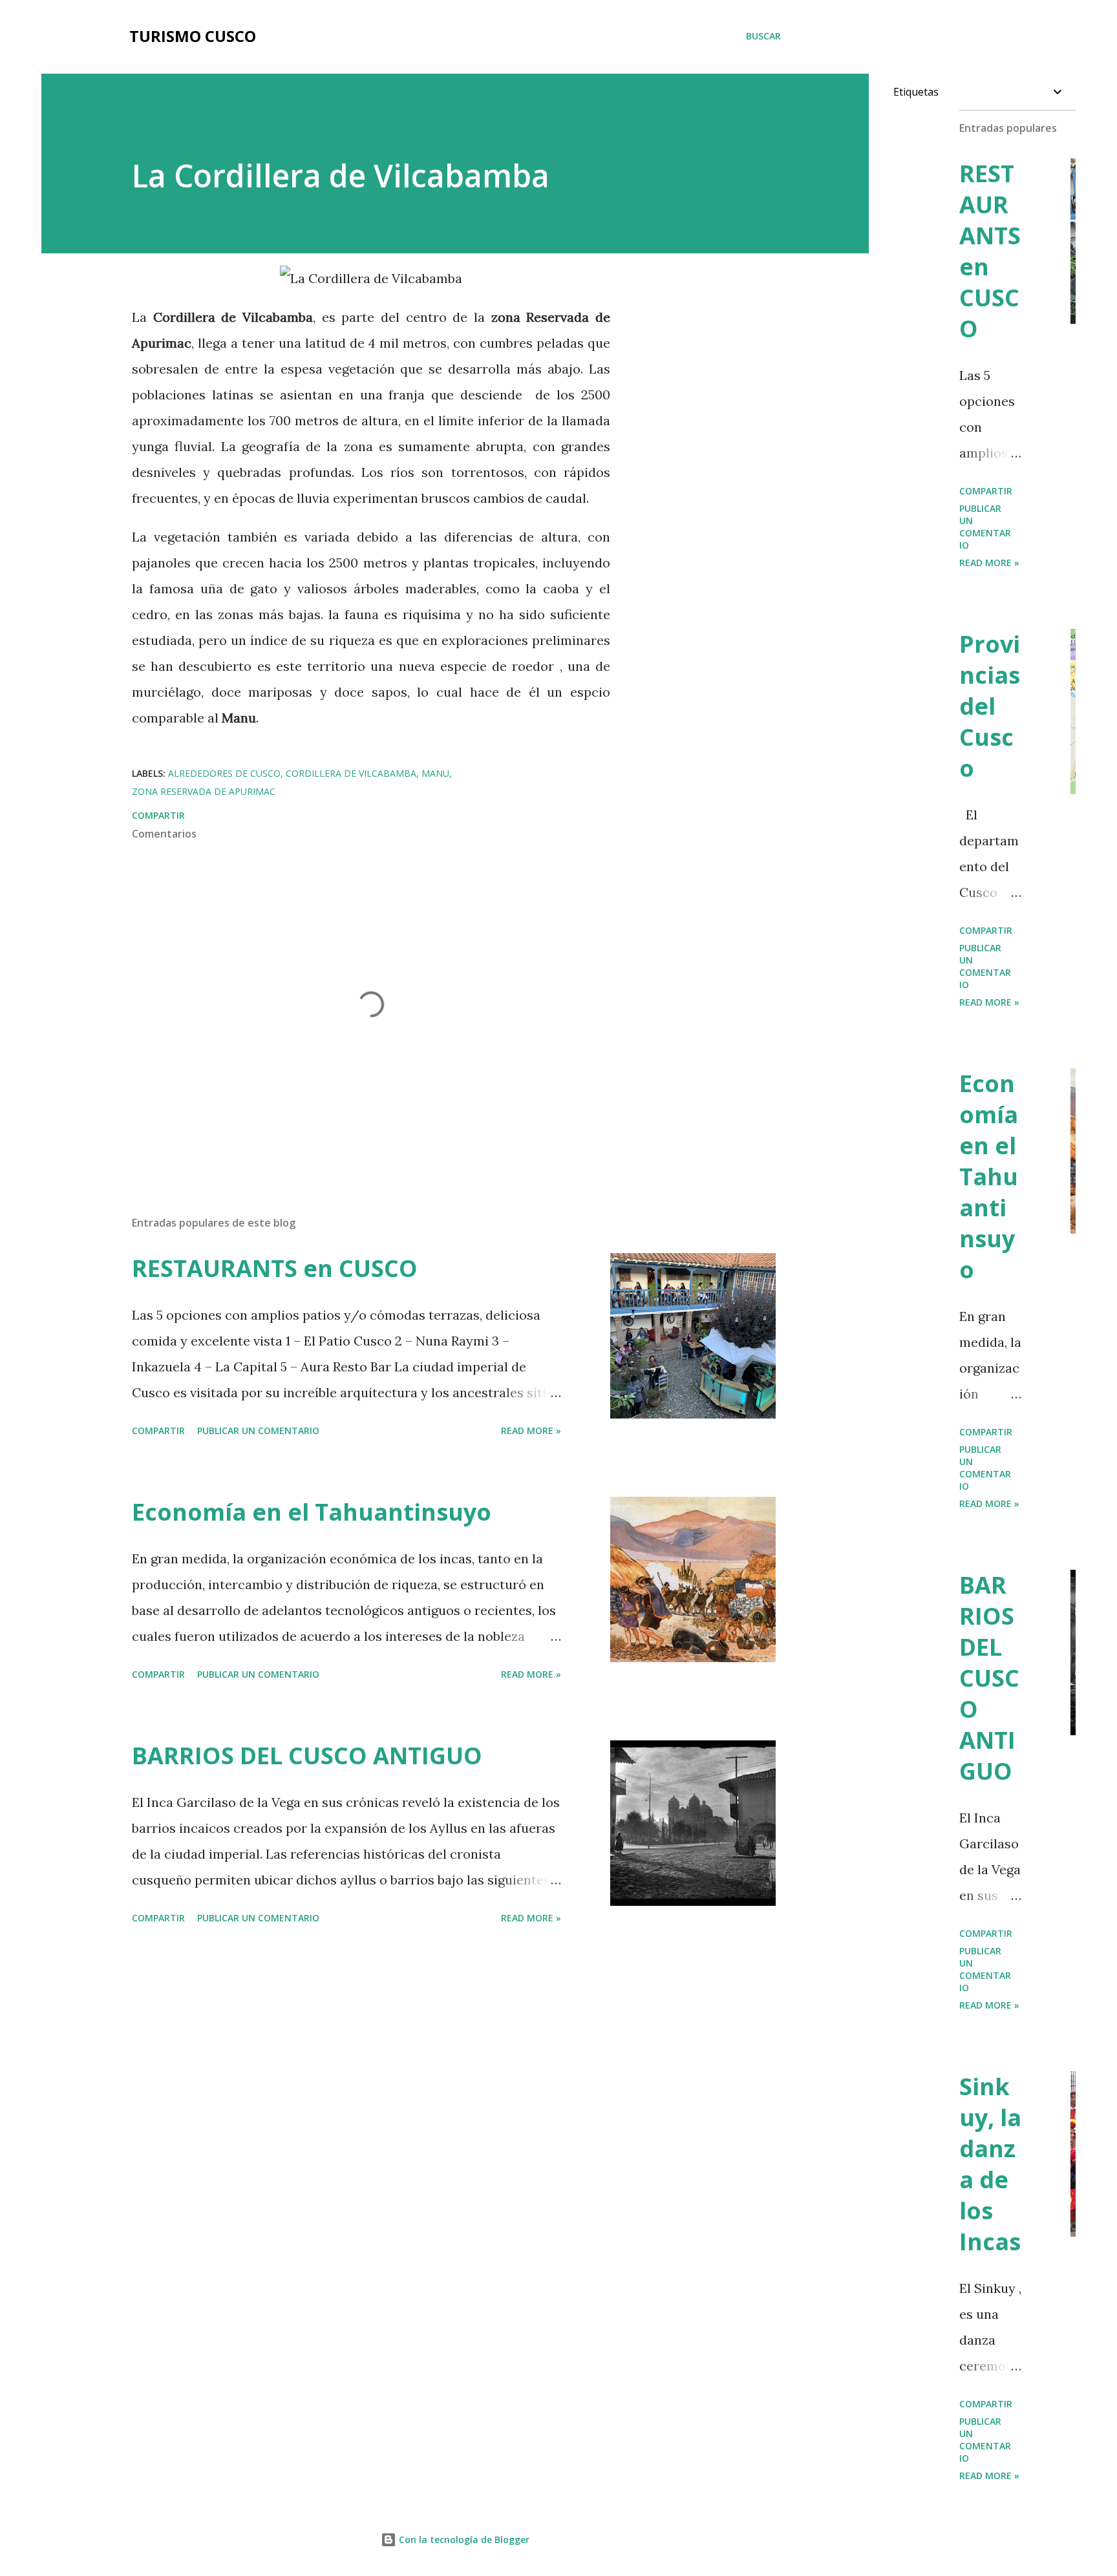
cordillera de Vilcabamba (351, 773)
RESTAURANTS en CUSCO (275, 1268)
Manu (435, 773)
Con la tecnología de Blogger (463, 2539)
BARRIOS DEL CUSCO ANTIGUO (307, 1756)
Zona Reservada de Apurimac (204, 791)
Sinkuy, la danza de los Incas (990, 2164)
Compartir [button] (158, 815)
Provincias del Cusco (990, 706)
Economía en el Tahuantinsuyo (312, 1512)
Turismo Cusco (193, 36)
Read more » (531, 1431)
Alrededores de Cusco (224, 773)
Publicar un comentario (258, 1431)
